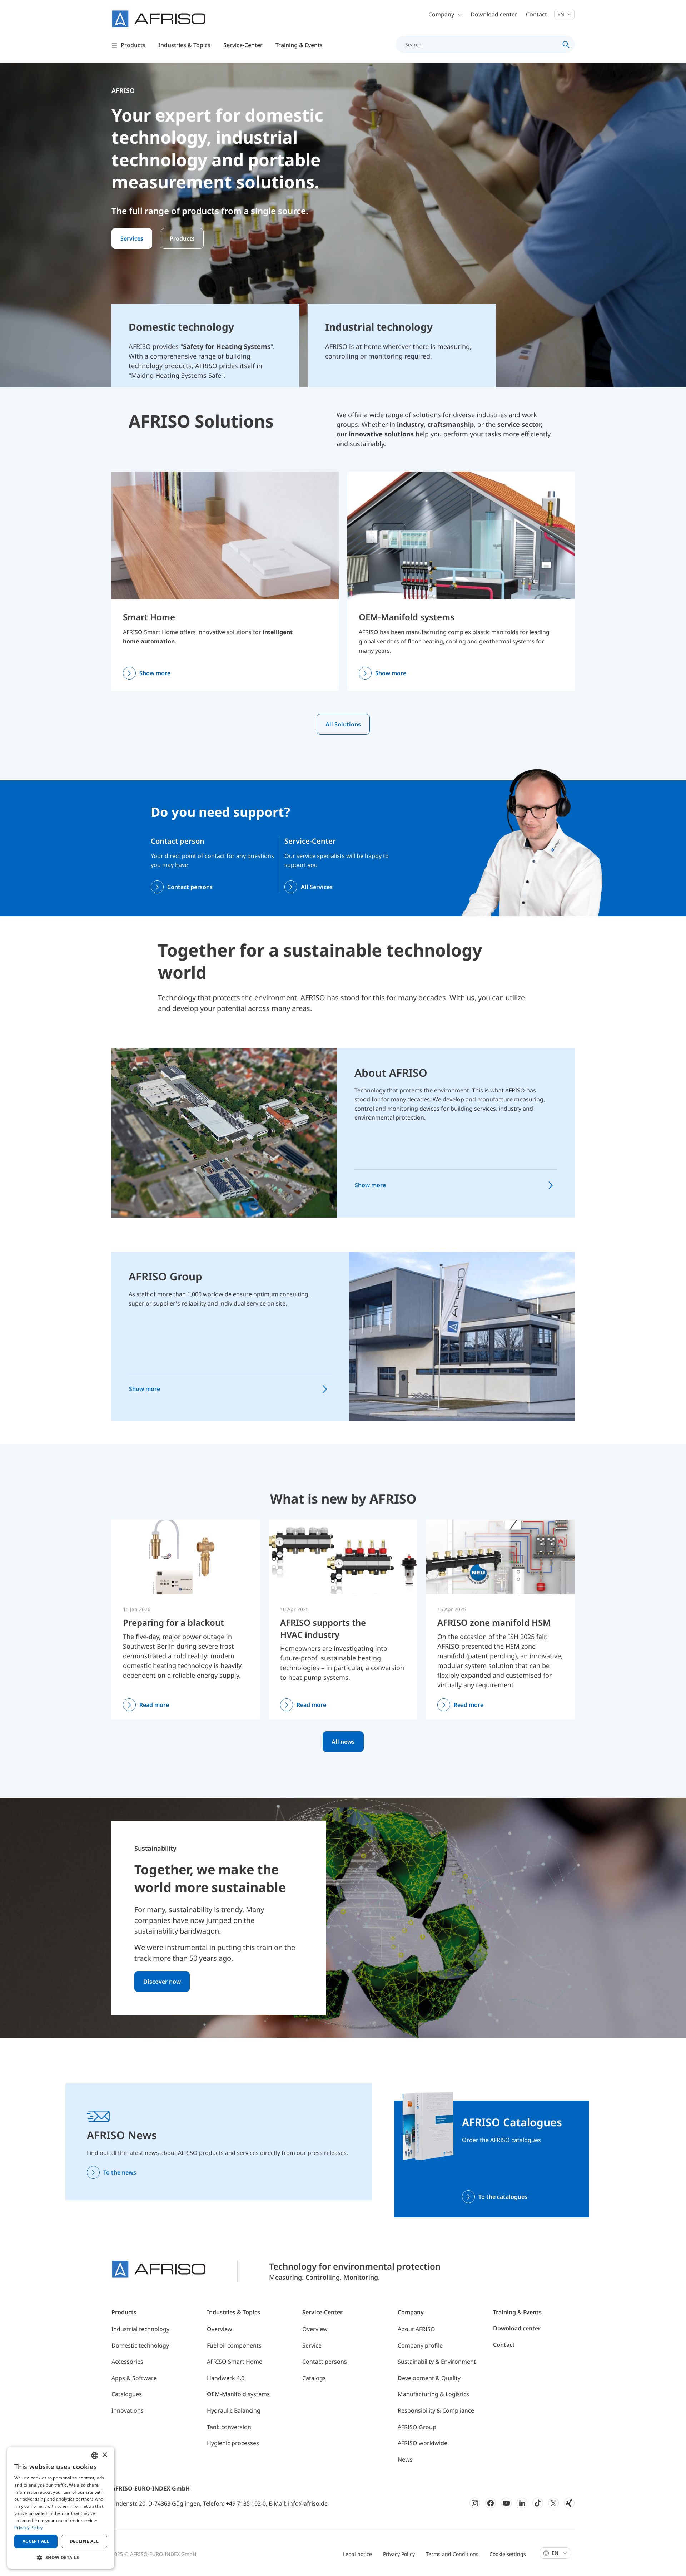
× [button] (105, 2455)
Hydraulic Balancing (234, 2410)
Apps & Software (134, 2378)
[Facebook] (491, 2503)
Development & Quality (429, 2378)
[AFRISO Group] (462, 1336)
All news (343, 1742)
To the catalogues (503, 2197)
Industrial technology (140, 2329)
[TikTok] (538, 2503)
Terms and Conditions (452, 2554)
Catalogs (314, 2378)
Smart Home (149, 617)
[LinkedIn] (522, 2503)
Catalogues (127, 2394)
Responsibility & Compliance (436, 2410)
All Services (317, 887)
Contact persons (190, 887)
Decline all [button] (84, 2541)
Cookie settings (508, 2554)
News (405, 2459)
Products (182, 238)
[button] (61, 2557)
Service (312, 2345)
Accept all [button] (36, 2541)
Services (132, 238)
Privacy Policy (399, 2554)
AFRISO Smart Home (235, 2362)
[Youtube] (506, 2503)
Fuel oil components (234, 2345)
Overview (220, 2329)
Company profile (420, 2345)
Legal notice (357, 2554)
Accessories (127, 2362)
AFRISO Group (165, 1276)
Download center (494, 14)
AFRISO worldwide (422, 2443)
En (561, 14)
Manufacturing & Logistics (433, 2394)
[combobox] (95, 2456)
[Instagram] (475, 2503)
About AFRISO (391, 1073)
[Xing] (569, 2503)
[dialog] (61, 2508)
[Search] (566, 44)
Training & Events (517, 2312)
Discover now (162, 1982)
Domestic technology (140, 2345)
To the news (120, 2172)
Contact (536, 14)
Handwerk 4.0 (226, 2378)
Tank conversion (229, 2427)
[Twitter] (553, 2503)
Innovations (128, 2410)
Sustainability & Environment (437, 2362)
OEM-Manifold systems (407, 617)
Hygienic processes (233, 2443)
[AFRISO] (159, 19)
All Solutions (343, 724)
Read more (154, 1705)
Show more (155, 673)
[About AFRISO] (224, 1132)
